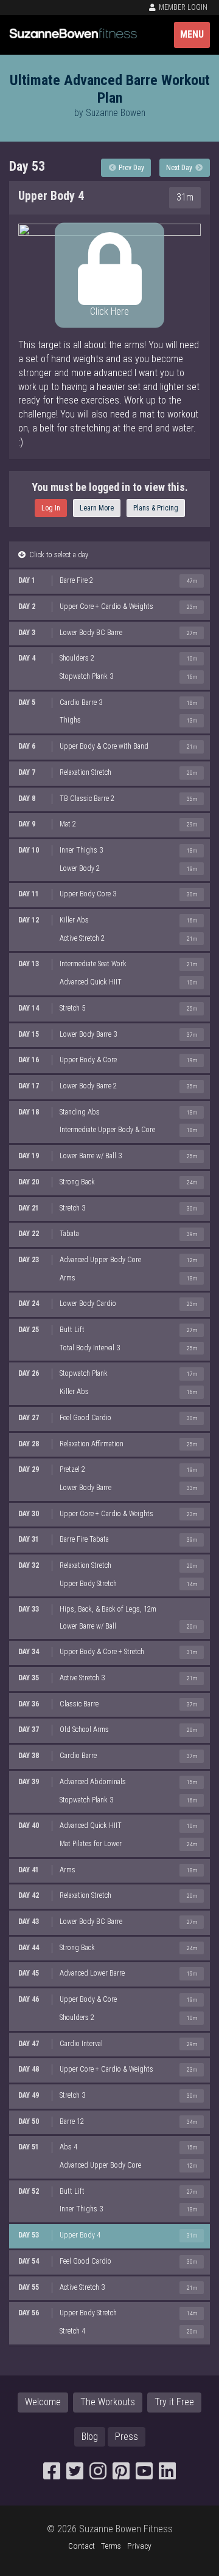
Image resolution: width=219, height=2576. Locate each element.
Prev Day (130, 168)
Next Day (180, 168)
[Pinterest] (121, 2475)
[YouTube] (144, 2475)
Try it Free (174, 2402)
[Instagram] (98, 2475)
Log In (51, 508)
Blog (90, 2437)
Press (127, 2437)
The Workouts (108, 2402)
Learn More (97, 508)
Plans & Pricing (156, 508)
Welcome (43, 2402)
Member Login (182, 7)
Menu (192, 34)
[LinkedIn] (167, 2475)
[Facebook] (52, 2475)
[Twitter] (75, 2475)
